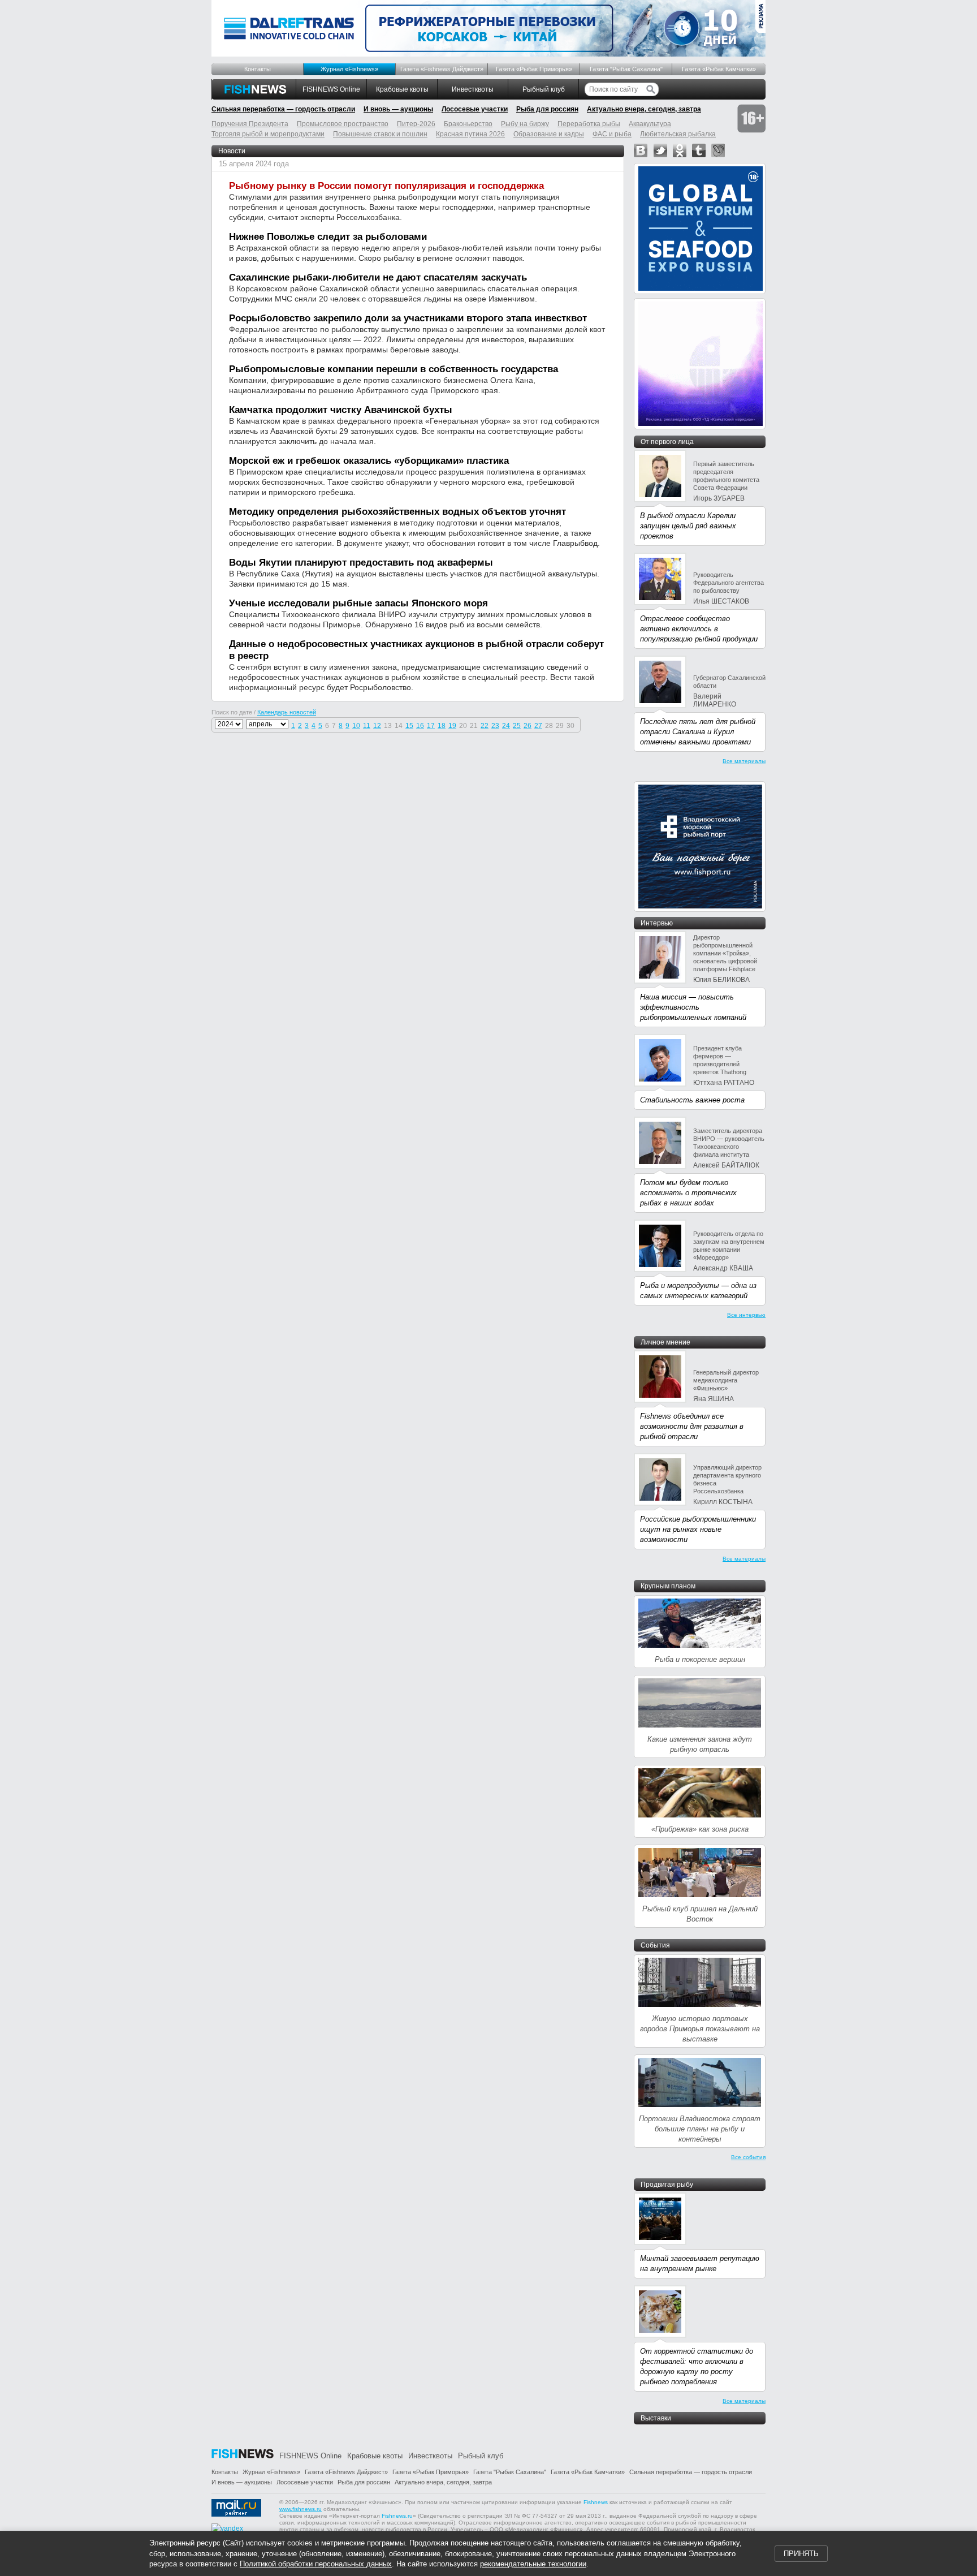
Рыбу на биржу (525, 124)
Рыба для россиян (547, 109)
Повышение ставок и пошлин (380, 134)
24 (506, 726)
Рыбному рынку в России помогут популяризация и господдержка (386, 186)
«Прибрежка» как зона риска (700, 1829)
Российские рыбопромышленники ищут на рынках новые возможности (698, 1529)
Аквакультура (650, 124)
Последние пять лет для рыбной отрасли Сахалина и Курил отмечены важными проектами (698, 732)
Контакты (258, 69)
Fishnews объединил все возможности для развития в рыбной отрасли (692, 1426)
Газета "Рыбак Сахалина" (626, 69)
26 (528, 726)
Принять (801, 2554)
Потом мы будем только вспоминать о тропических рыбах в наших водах (688, 1193)
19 (452, 726)
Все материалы (744, 761)
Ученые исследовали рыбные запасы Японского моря (358, 603)
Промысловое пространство (343, 124)
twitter (660, 150)
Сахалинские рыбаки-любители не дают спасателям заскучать (378, 277)
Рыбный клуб (544, 89)
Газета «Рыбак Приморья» (534, 69)
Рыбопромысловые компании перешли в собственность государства (394, 369)
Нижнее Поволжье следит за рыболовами (328, 237)
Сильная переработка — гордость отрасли (283, 109)
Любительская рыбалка (678, 134)
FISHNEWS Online (331, 89)
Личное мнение (665, 1342)
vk (641, 150)
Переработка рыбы (589, 124)
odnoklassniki (680, 150)
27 (538, 726)
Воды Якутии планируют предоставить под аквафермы (361, 563)
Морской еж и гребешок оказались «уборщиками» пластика (369, 461)
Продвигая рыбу (667, 2185)
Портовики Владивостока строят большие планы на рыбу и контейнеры (700, 2129)
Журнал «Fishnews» (349, 69)
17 (431, 726)
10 (356, 726)
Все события (748, 2157)
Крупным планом (668, 1586)
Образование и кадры (549, 134)
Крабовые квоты (402, 89)
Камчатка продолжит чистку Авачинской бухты (341, 410)
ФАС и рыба (612, 134)
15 (409, 726)
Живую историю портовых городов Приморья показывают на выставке (700, 2029)
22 (485, 726)
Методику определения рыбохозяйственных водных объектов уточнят (397, 512)
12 (377, 726)
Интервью (657, 923)
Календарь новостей (287, 712)
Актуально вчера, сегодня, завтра (644, 109)
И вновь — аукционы (398, 109)
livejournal (718, 150)
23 (495, 726)
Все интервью (746, 1315)
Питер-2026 (416, 124)
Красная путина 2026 (470, 134)
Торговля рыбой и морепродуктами (268, 134)
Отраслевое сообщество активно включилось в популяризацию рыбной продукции (699, 629)
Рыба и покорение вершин (700, 1659)
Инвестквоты (473, 89)
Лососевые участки (475, 109)
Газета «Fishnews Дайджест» (442, 69)
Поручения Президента (250, 124)
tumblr (699, 150)
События (655, 1945)
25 (517, 726)
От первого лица (667, 442)
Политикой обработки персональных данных (316, 2564)
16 (420, 726)
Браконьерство (468, 124)
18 (442, 726)
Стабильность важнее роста (692, 1100)
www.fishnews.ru (301, 2509)
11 (367, 726)
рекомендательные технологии (533, 2564)
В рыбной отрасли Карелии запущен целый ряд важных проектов (688, 526)
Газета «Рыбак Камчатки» (719, 69)
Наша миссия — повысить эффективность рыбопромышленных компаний (693, 1007)
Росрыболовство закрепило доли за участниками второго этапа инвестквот (408, 318)
